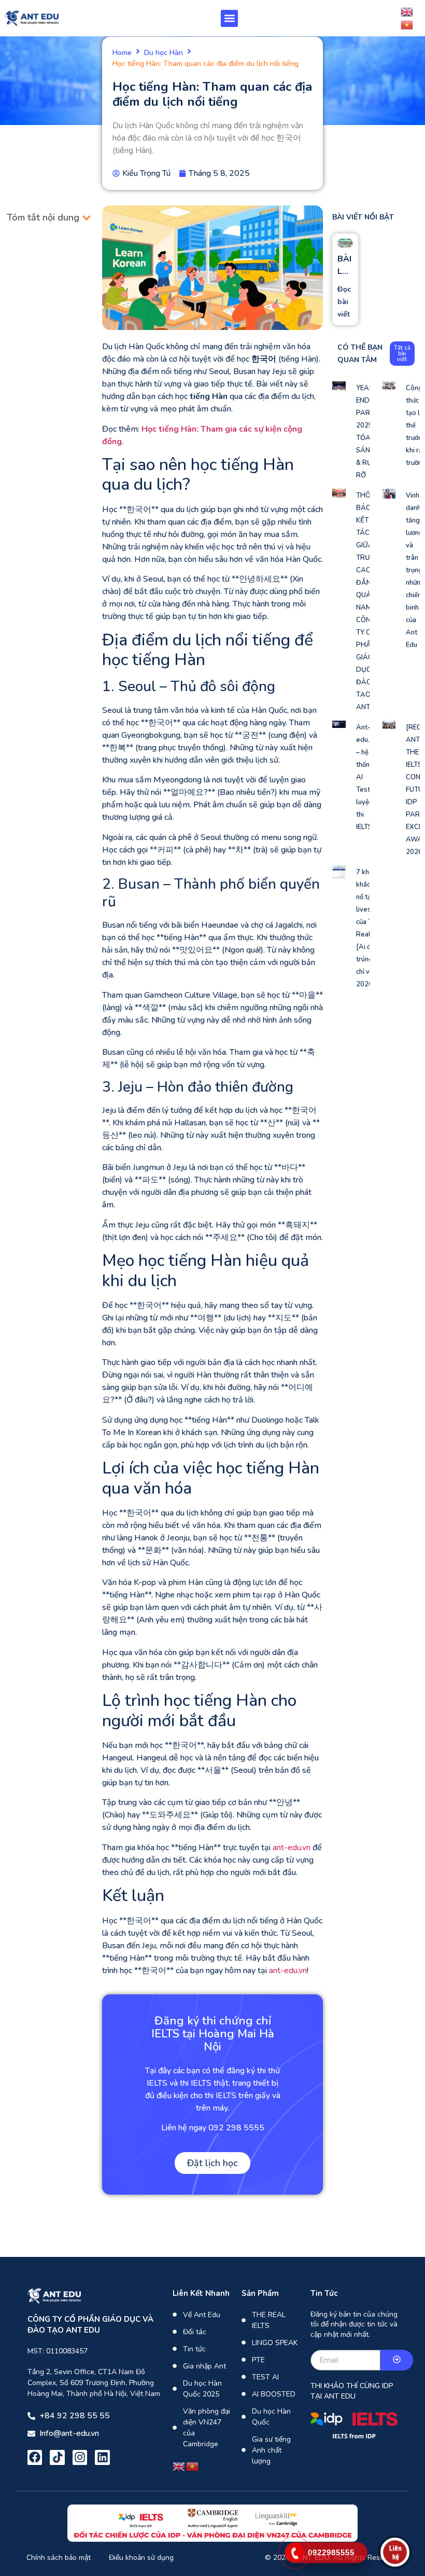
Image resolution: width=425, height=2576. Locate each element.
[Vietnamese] (407, 24)
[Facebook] (35, 2457)
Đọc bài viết (344, 302)
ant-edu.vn (292, 1848)
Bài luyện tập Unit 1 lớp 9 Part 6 (345, 265)
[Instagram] (80, 2457)
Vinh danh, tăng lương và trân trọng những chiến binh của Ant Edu (415, 570)
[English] (407, 11)
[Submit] (397, 2360)
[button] (229, 18)
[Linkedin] (102, 2457)
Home (122, 53)
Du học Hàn (164, 53)
